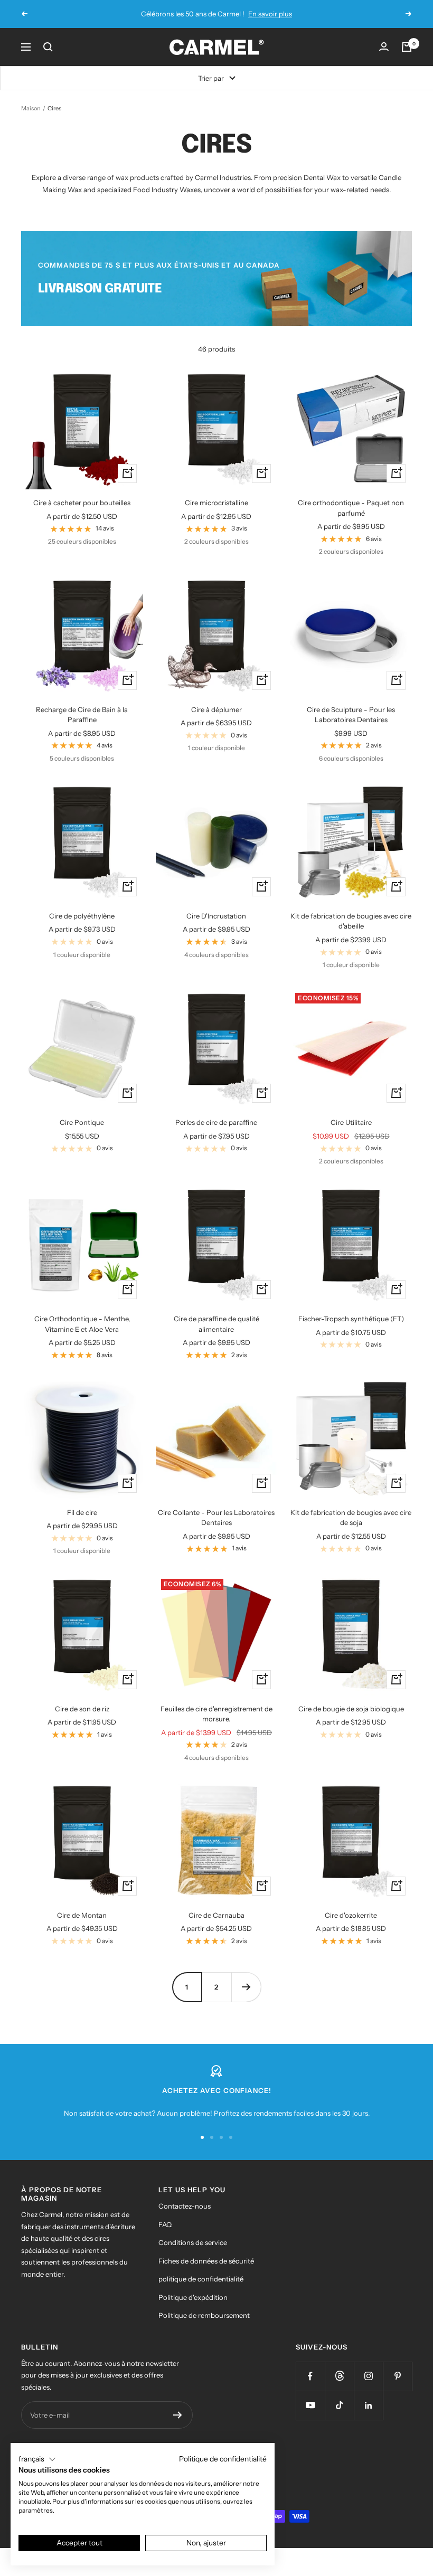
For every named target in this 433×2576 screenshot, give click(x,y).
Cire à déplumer (216, 709)
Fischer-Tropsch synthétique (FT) (351, 1319)
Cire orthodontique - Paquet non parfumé (351, 508)
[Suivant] (246, 1987)
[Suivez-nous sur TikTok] (339, 2405)
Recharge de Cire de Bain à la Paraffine (82, 715)
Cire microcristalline (216, 503)
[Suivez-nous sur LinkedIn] (368, 2405)
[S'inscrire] (178, 2415)
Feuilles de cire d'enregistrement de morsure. (216, 1714)
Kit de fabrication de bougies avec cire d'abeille (351, 921)
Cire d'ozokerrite (351, 1915)
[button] (37, 2459)
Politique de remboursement (204, 2315)
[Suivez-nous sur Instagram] (368, 2376)
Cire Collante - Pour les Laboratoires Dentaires (216, 1518)
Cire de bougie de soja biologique (351, 1709)
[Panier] (407, 47)
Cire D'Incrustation (216, 916)
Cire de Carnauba (216, 1915)
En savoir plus (270, 14)
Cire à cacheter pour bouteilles (82, 503)
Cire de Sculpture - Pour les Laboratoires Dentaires (351, 715)
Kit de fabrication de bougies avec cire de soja (351, 1518)
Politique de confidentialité (223, 2459)
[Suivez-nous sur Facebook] (310, 2376)
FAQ (165, 2224)
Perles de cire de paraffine (216, 1122)
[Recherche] (48, 47)
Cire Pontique (82, 1122)
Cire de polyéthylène (82, 916)
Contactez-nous (185, 2206)
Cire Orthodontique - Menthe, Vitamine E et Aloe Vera (82, 1324)
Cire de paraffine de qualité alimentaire (216, 1324)
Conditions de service (193, 2242)
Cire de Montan (82, 1915)
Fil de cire (82, 1512)
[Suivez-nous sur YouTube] (310, 2405)
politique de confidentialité (201, 2279)
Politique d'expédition (193, 2297)
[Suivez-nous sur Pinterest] (397, 2376)
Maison (31, 108)
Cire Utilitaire (351, 1122)
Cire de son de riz (82, 1709)
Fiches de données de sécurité (206, 2261)
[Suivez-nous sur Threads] (339, 2376)
